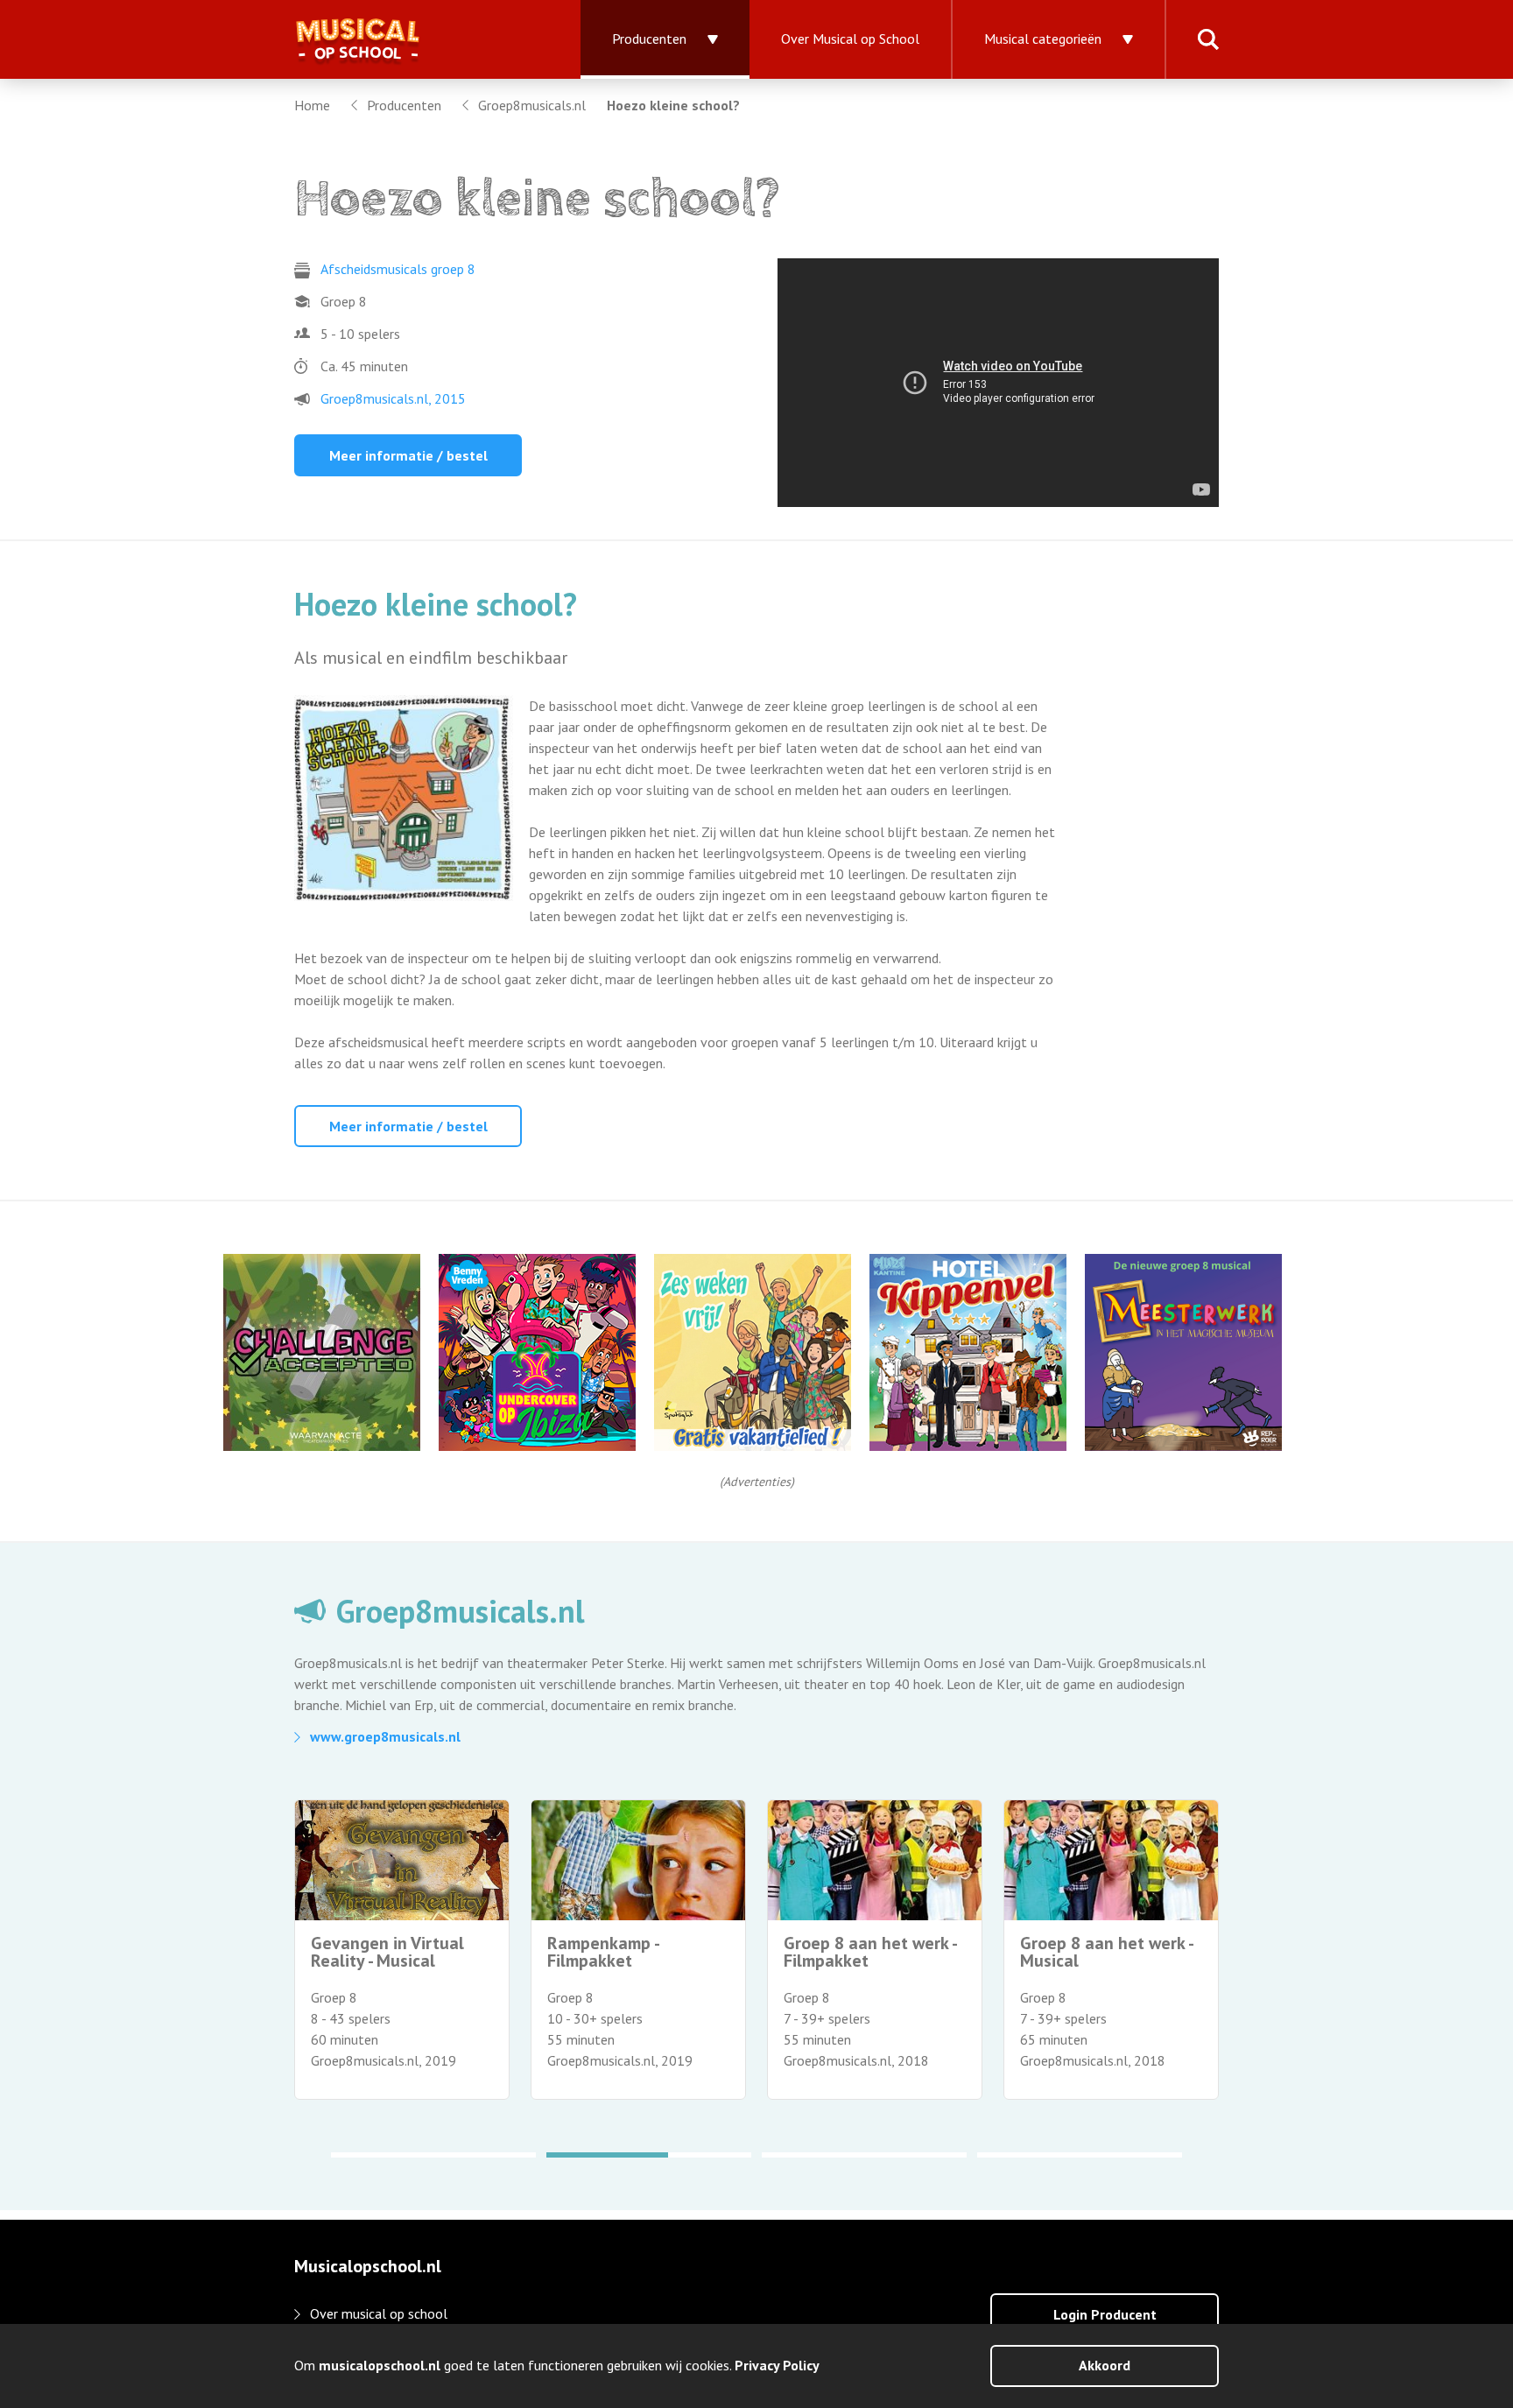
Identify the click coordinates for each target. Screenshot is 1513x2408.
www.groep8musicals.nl (385, 1736)
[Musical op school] (416, 39)
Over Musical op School (850, 39)
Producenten (649, 39)
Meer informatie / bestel (408, 455)
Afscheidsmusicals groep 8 (398, 269)
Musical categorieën (1043, 39)
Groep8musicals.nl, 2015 (393, 398)
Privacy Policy (777, 2365)
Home (312, 105)
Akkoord (1105, 2365)
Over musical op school (379, 2313)
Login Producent (1105, 2314)
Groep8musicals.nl (532, 105)
